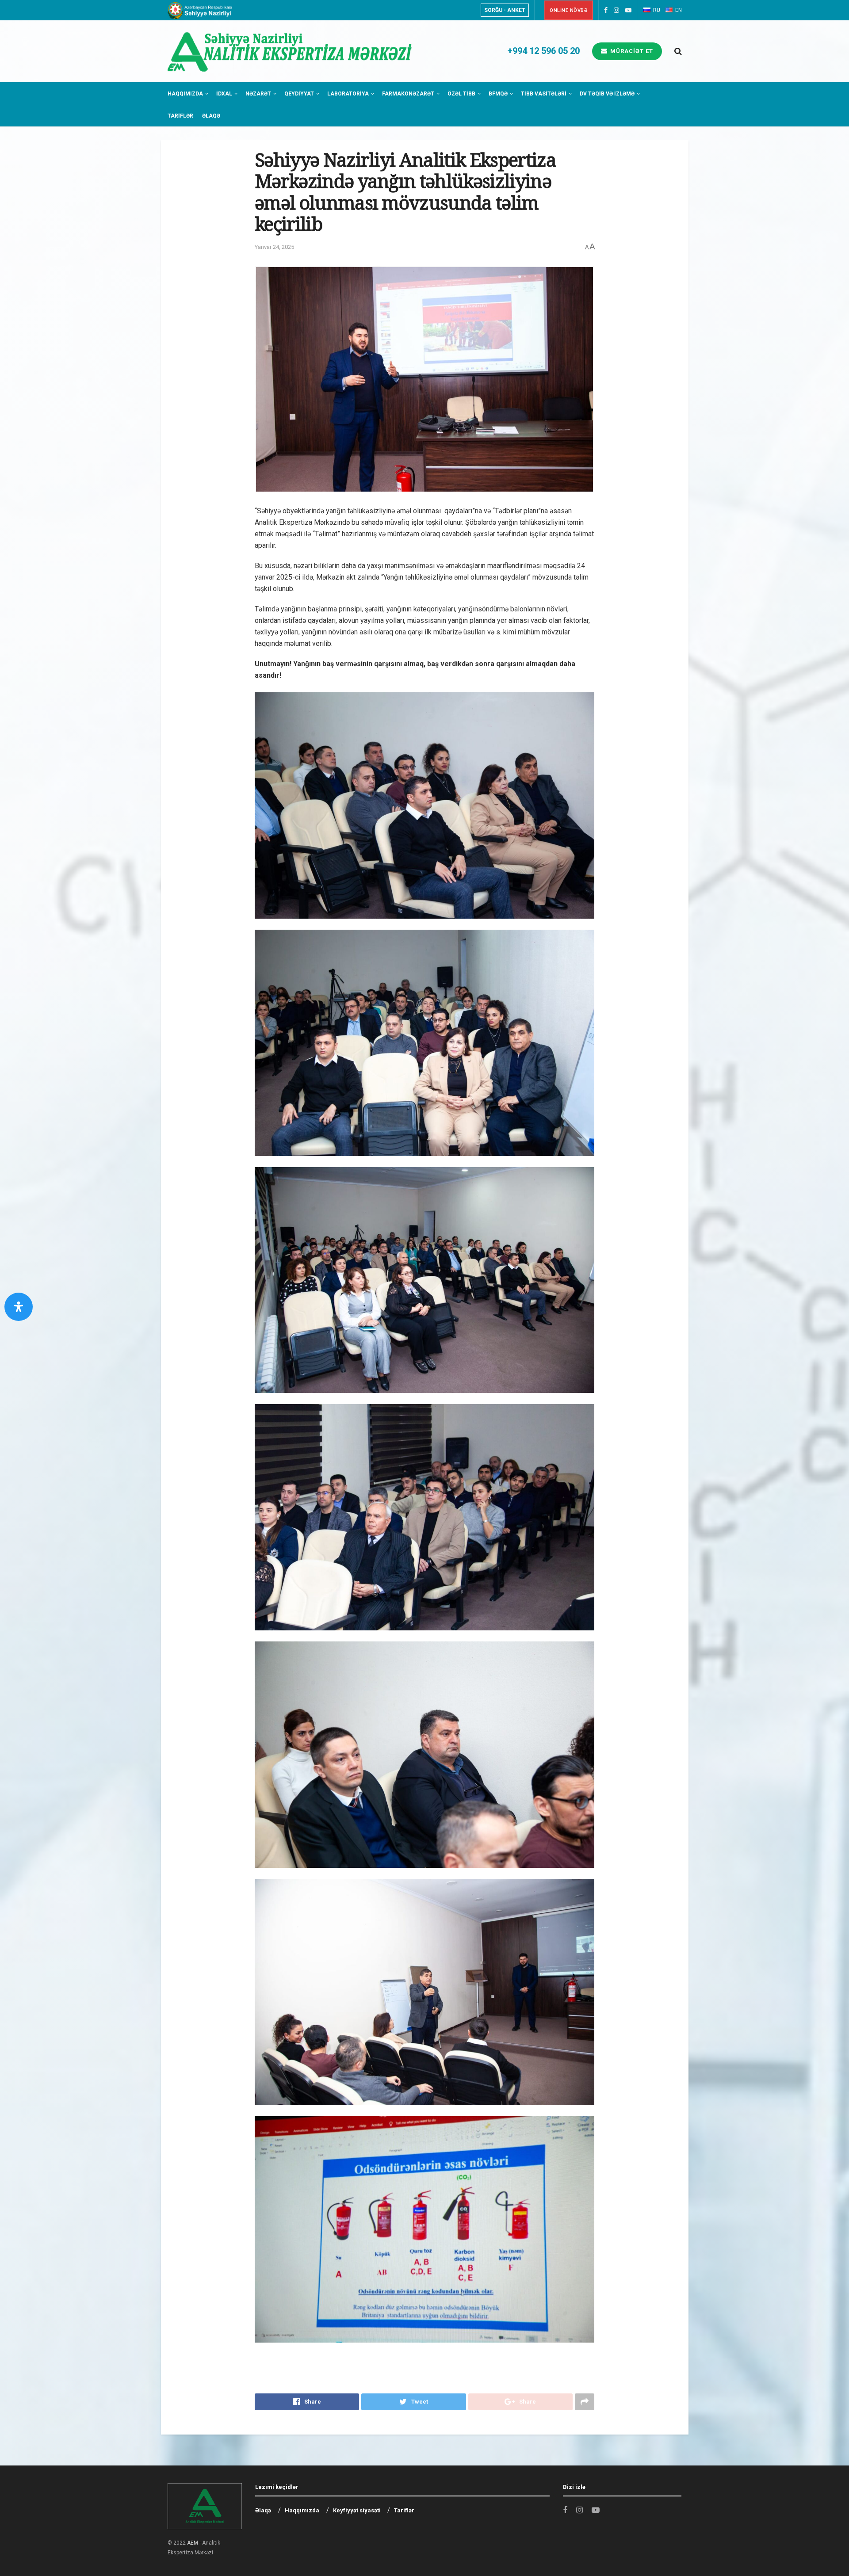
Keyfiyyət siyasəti (357, 2510)
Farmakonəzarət (408, 94)
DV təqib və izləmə (607, 94)
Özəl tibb (461, 94)
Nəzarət (258, 94)
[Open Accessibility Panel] (19, 1307)
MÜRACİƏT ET (631, 51)
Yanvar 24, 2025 (274, 247)
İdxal (224, 94)
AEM (193, 2543)
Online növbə (569, 10)
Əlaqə (211, 116)
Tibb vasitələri (544, 94)
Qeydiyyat (299, 94)
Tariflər (180, 116)
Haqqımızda (185, 94)
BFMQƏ (498, 94)
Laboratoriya (348, 94)
